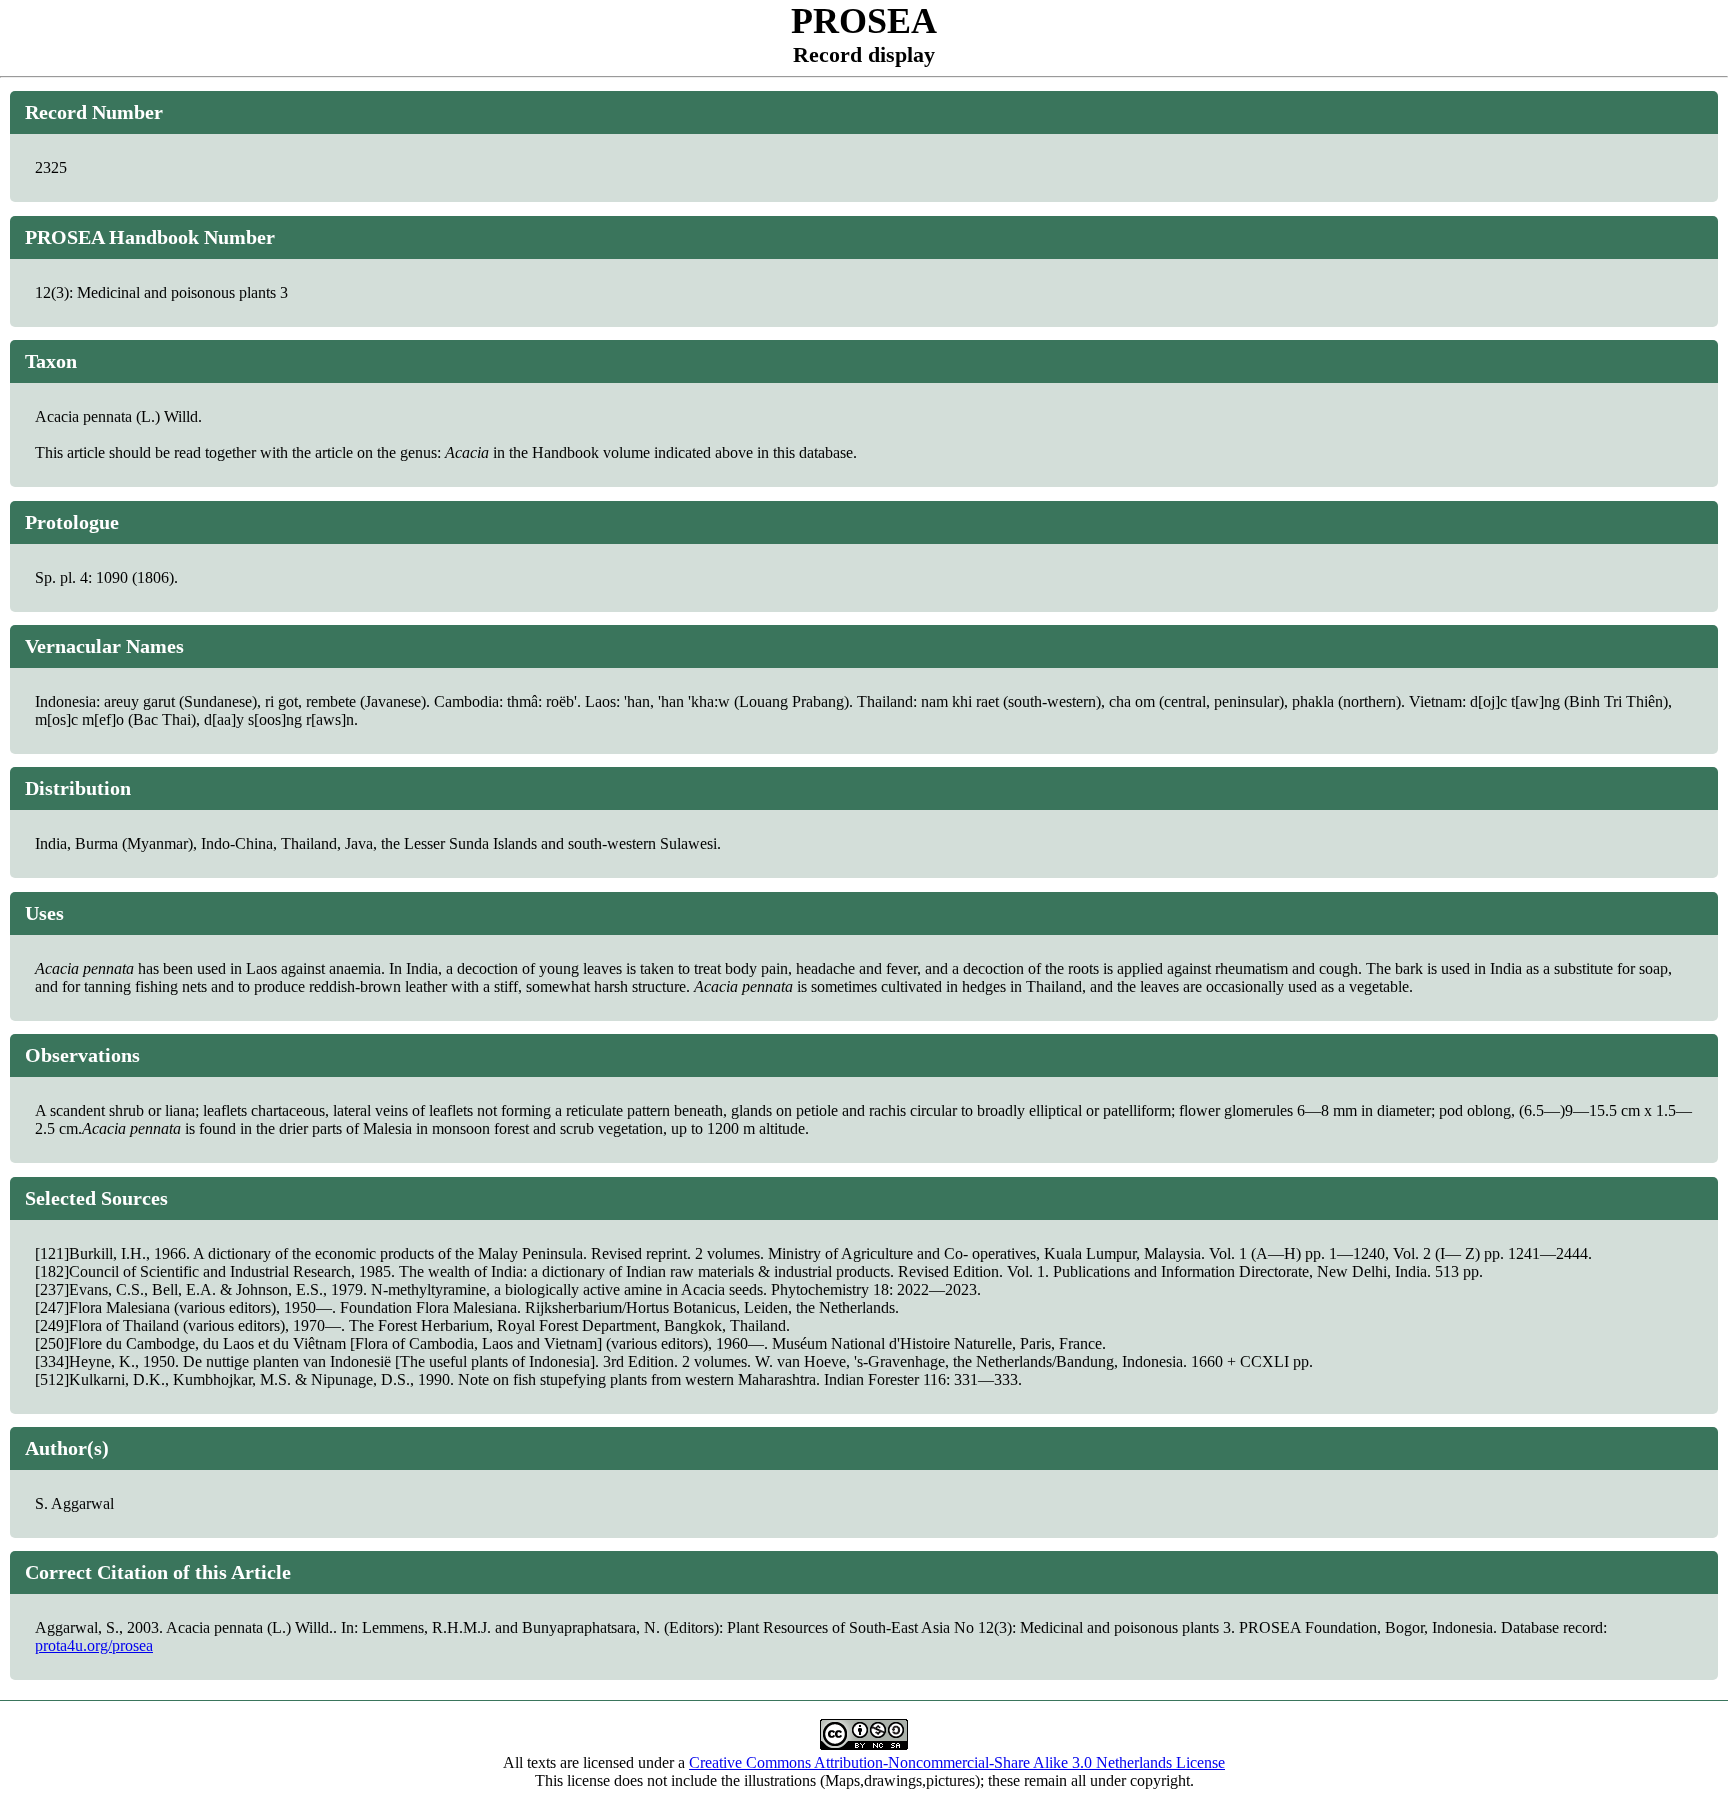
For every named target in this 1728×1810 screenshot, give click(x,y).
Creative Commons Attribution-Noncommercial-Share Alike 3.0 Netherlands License (957, 1762)
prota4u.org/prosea (94, 1645)
